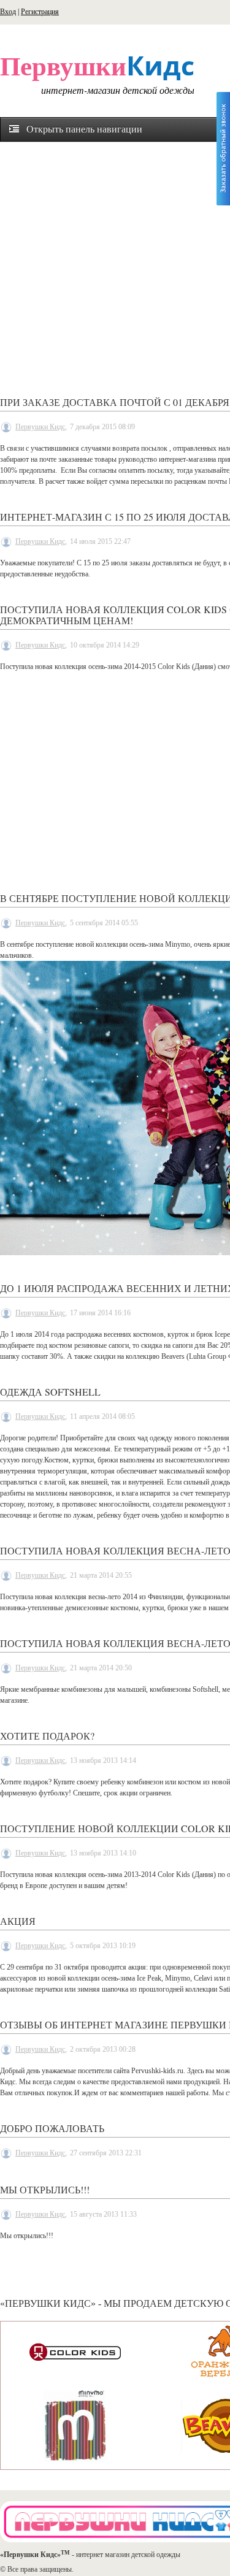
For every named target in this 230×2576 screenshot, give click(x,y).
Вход (8, 12)
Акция (18, 1921)
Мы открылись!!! (45, 2189)
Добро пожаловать (52, 2128)
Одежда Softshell (50, 1392)
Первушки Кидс (40, 427)
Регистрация (40, 12)
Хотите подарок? (47, 1736)
